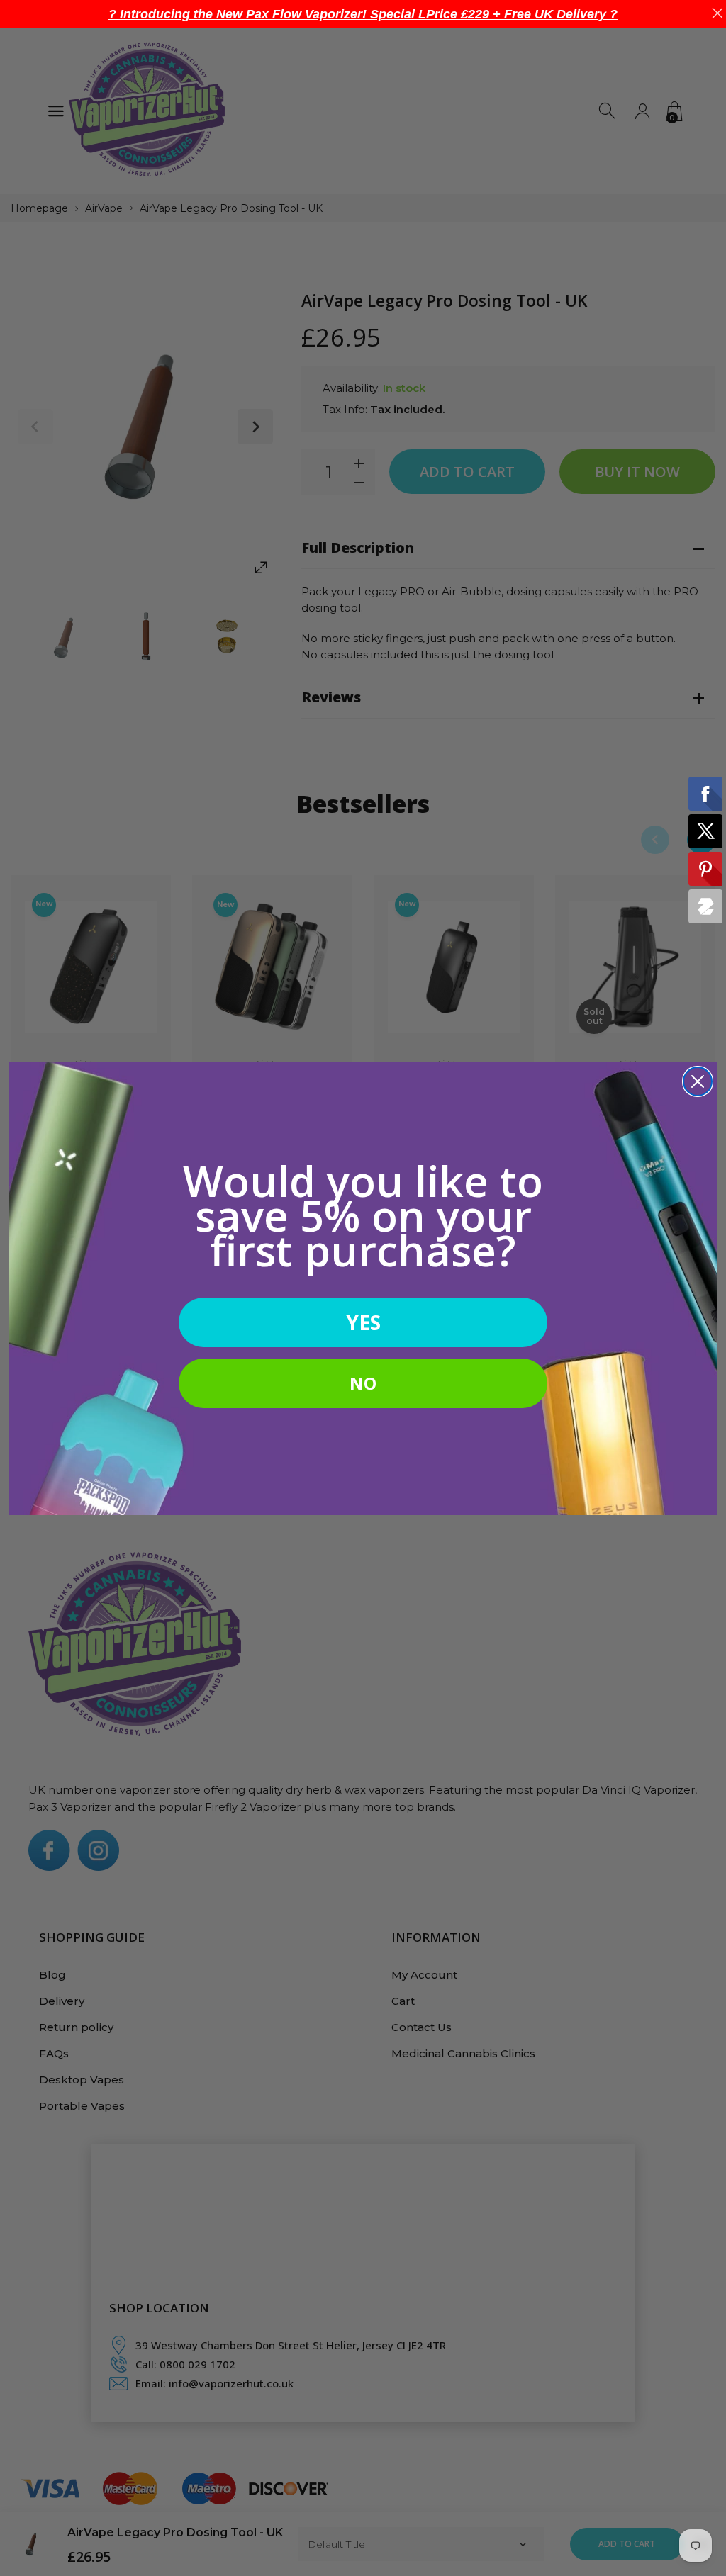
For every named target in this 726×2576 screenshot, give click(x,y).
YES (363, 1322)
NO (363, 1383)
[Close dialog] (698, 1081)
